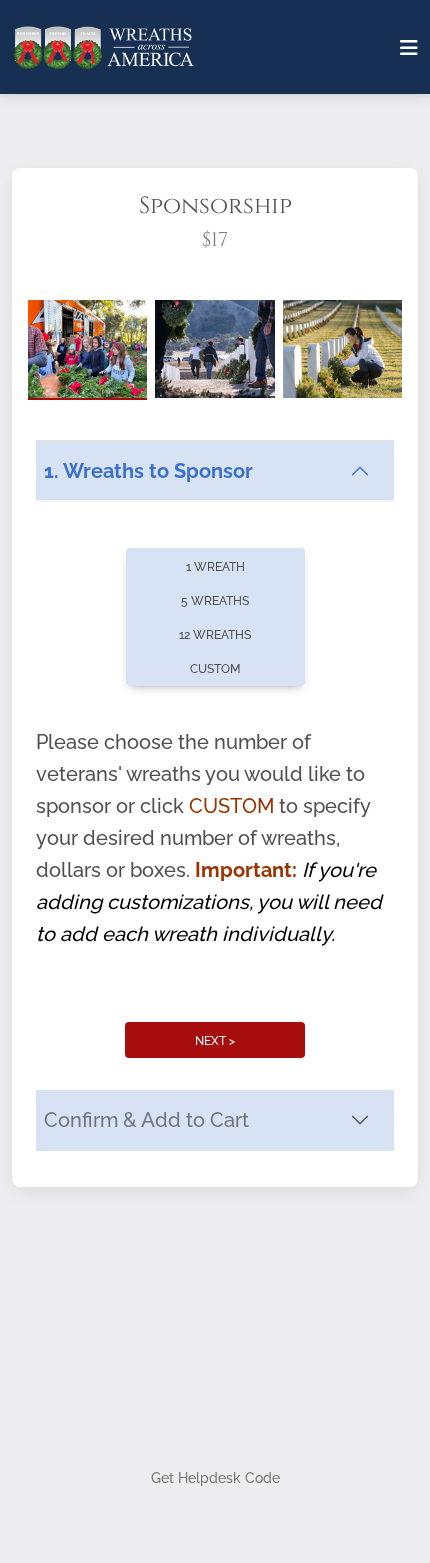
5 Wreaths (215, 881)
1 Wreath (215, 847)
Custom (215, 949)
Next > (215, 1321)
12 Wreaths (215, 915)
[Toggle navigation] (409, 48)
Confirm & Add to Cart (146, 1401)
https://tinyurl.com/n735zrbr (151, 1005)
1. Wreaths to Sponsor (148, 752)
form (247, 973)
